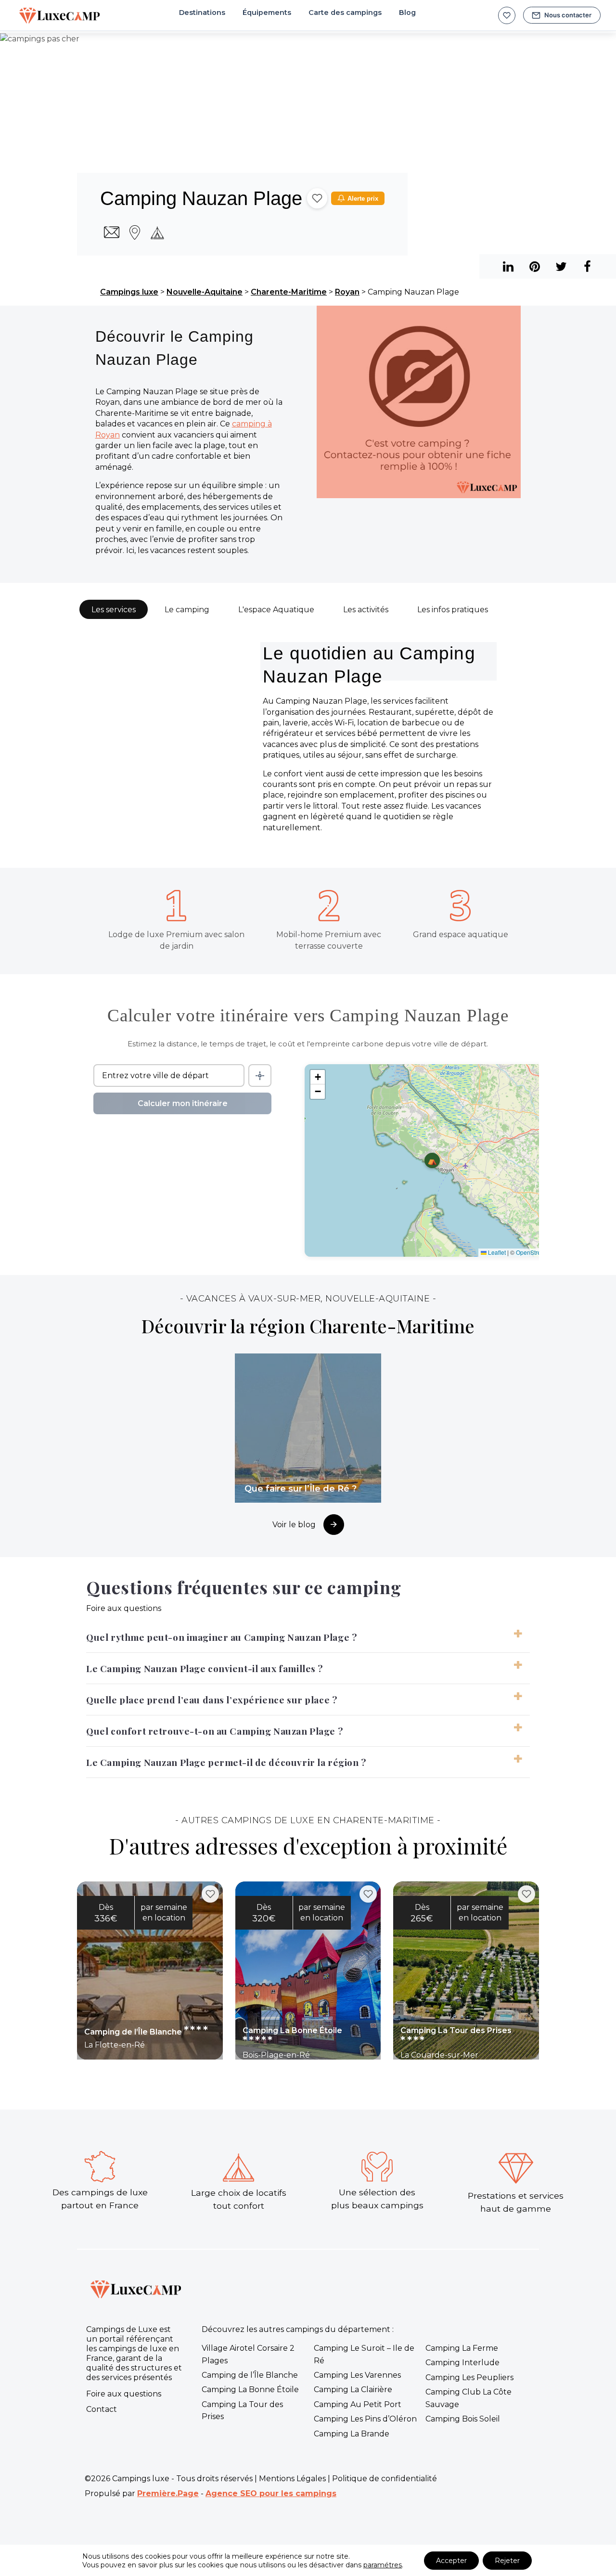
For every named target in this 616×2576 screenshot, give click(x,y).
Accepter (451, 2561)
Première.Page (168, 2493)
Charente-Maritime (289, 292)
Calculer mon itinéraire (183, 1103)
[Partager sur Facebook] (587, 266)
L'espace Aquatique (276, 610)
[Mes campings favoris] (507, 15)
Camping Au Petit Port (358, 2404)
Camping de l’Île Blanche (250, 2375)
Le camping (187, 610)
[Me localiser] (260, 1075)
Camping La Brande (352, 2434)
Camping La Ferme (462, 2348)
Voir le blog (294, 1525)
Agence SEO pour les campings (271, 2493)
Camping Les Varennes (357, 2375)
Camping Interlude (462, 2363)
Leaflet (496, 1252)
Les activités (366, 610)
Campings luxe (129, 292)
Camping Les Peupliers (469, 2377)
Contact (102, 2409)
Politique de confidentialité (385, 2479)
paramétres (383, 2565)
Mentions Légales (292, 2479)
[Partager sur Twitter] (561, 266)
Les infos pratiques (453, 610)
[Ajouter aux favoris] (317, 198)
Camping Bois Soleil (463, 2419)
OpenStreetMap (537, 1252)
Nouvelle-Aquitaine (205, 292)
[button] (432, 1160)
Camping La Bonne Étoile (250, 2389)
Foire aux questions (124, 2394)
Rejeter (507, 2561)
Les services (114, 610)
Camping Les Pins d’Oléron (365, 2419)
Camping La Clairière (353, 2389)
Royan (347, 292)
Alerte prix (363, 199)
